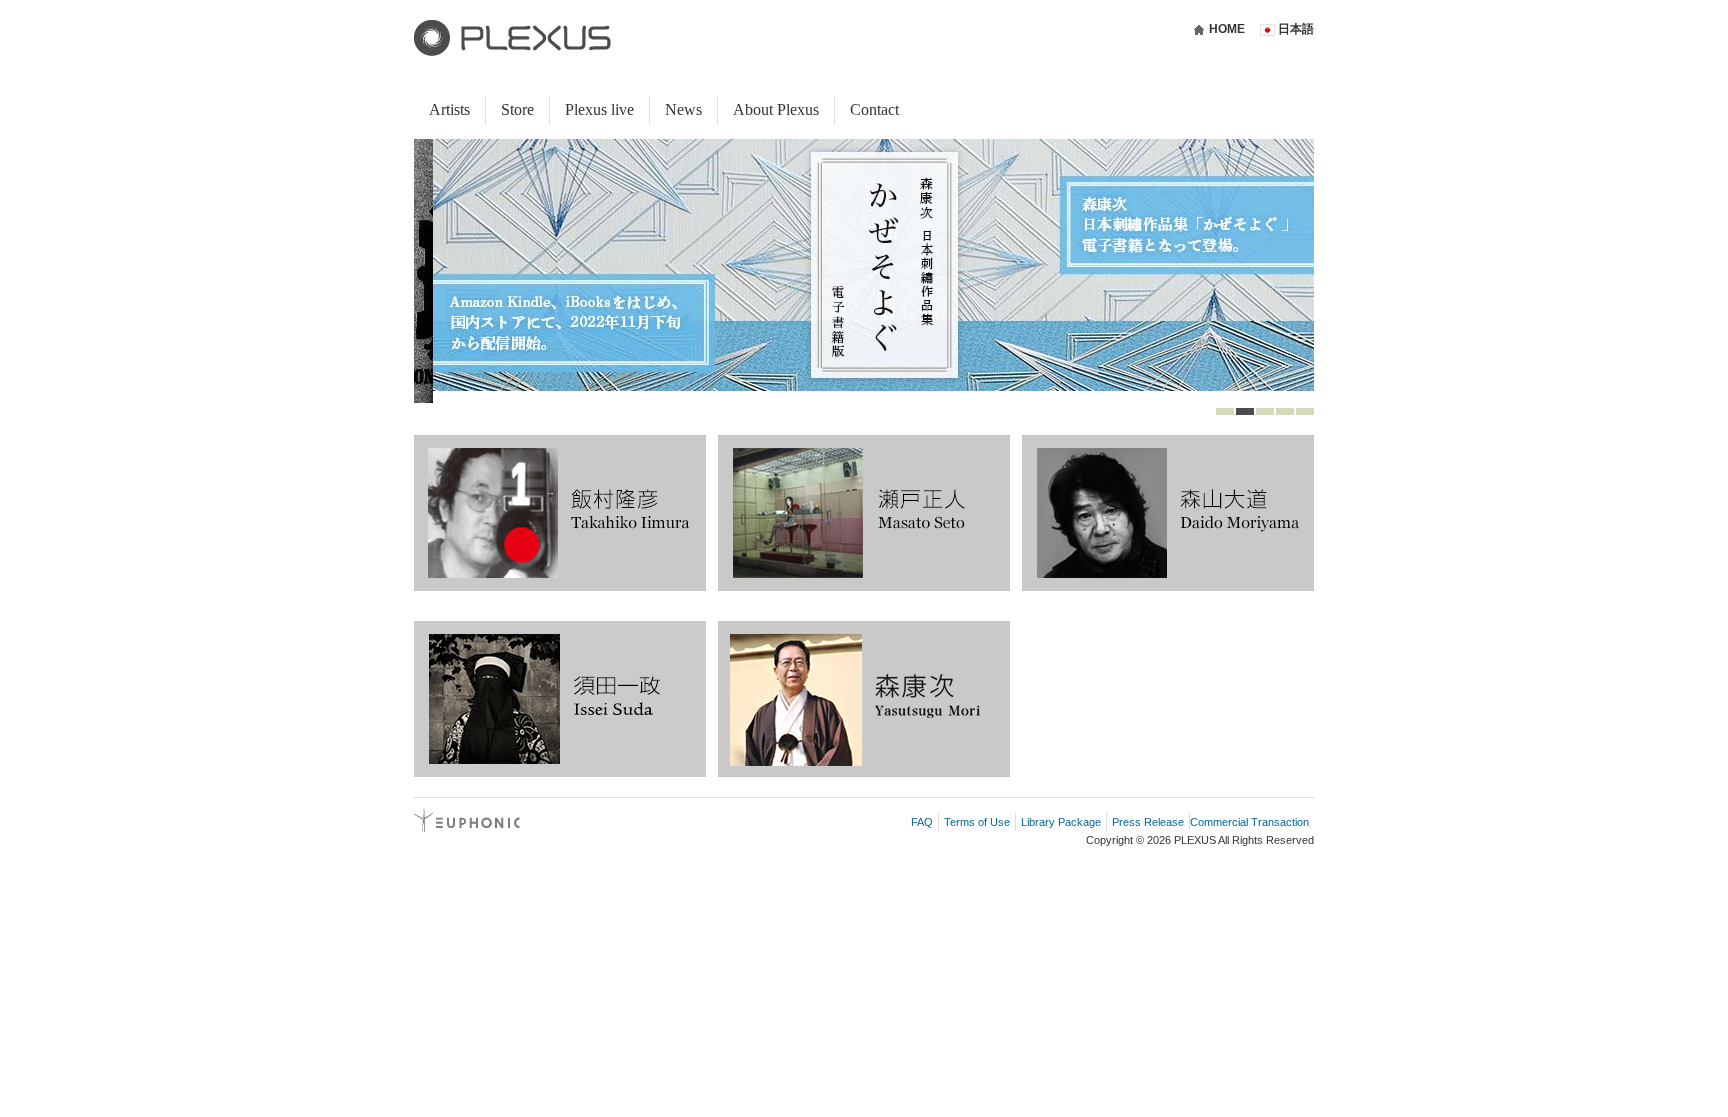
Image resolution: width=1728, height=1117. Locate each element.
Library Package (1061, 822)
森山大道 (1168, 513)
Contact (874, 109)
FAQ (922, 822)
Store (517, 109)
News (683, 109)
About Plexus (776, 109)
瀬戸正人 (864, 513)
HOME (1227, 29)
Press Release (1148, 822)
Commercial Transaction (1249, 822)
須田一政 (560, 699)
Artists (449, 109)
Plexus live (599, 109)
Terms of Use (977, 822)
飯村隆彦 (560, 513)
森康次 (864, 699)
